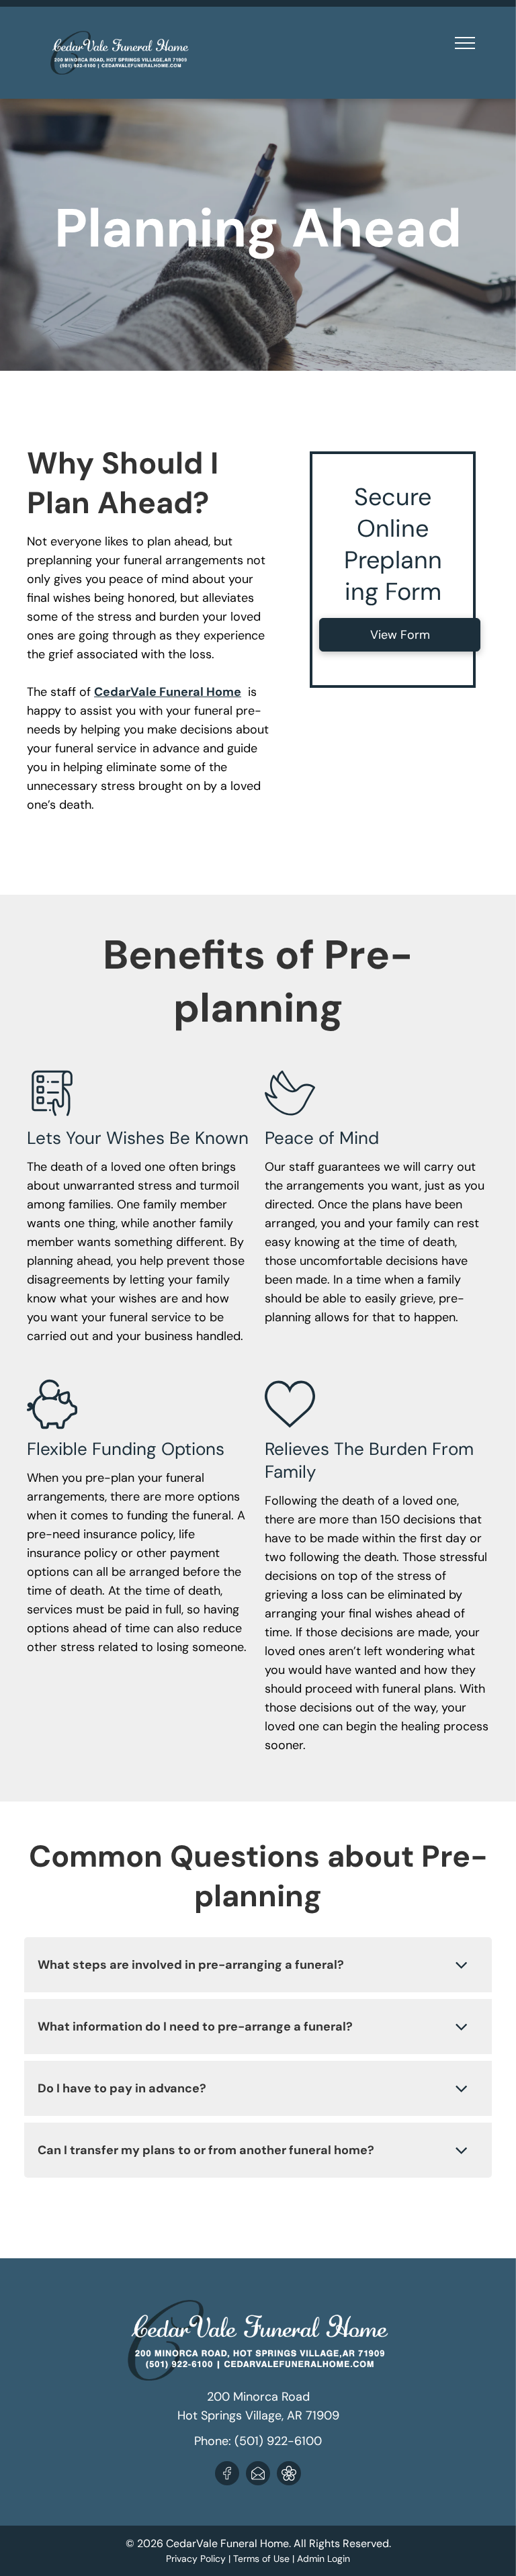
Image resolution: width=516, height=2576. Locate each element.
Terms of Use (261, 2559)
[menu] (465, 43)
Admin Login (324, 2559)
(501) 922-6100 (278, 2441)
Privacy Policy (196, 2559)
